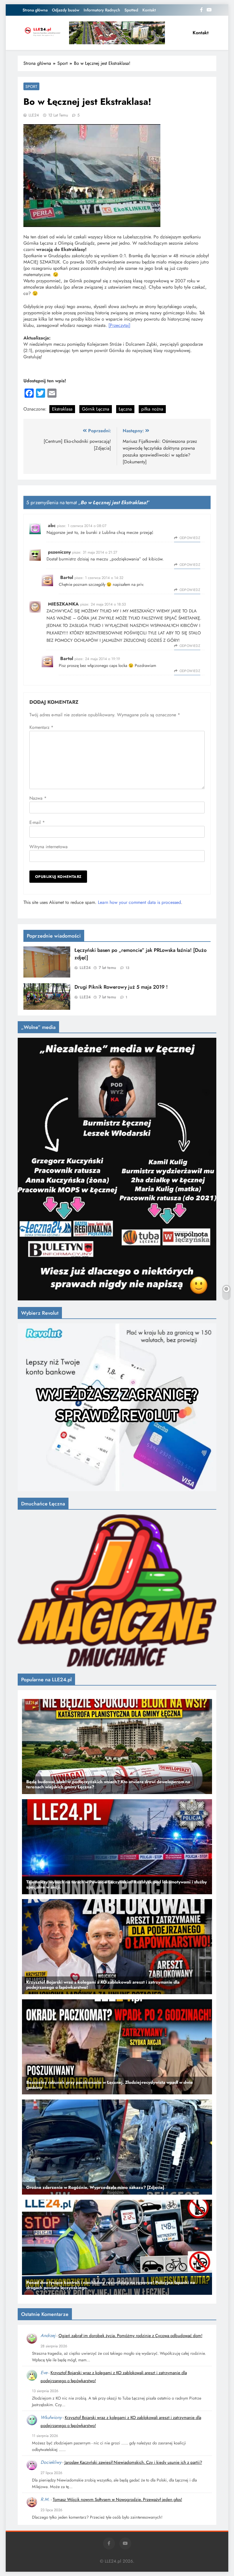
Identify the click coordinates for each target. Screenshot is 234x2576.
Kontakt (149, 10)
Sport (31, 87)
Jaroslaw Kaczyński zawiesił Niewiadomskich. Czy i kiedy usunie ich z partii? (133, 2462)
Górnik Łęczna (96, 409)
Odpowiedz (190, 538)
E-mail (37, 822)
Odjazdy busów (66, 10)
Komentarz (41, 727)
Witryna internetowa (49, 847)
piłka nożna (152, 409)
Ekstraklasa (62, 409)
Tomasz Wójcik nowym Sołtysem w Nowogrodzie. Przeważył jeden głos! (117, 2499)
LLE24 (34, 115)
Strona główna (35, 10)
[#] (117, 33)
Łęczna (125, 409)
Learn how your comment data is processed (139, 902)
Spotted (131, 10)
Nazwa (38, 798)
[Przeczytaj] (119, 325)
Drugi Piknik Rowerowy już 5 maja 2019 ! (121, 987)
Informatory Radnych (102, 10)
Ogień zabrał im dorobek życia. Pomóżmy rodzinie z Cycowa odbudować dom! (130, 2336)
